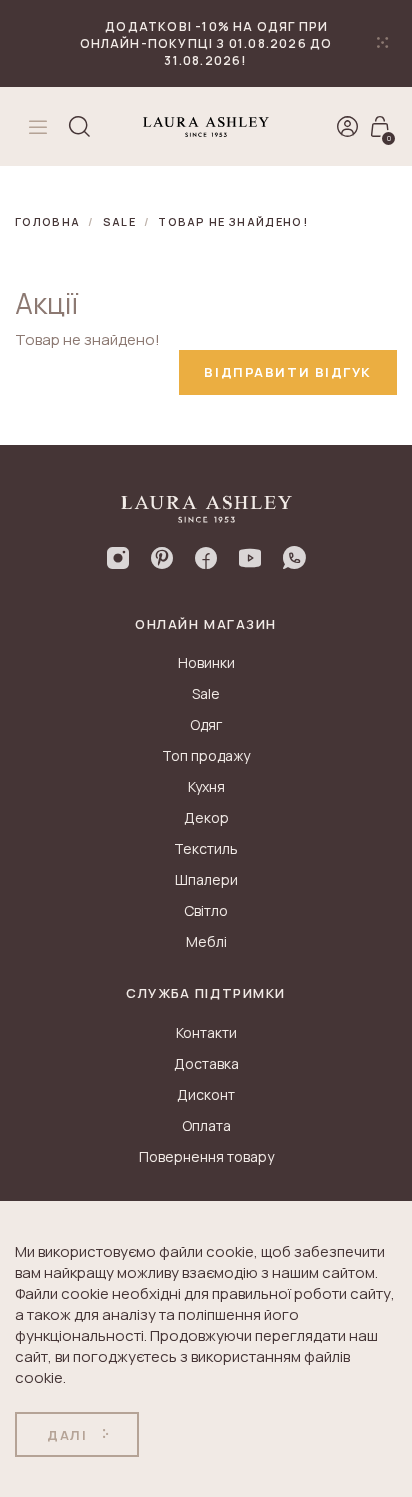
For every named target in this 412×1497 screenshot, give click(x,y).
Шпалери (206, 879)
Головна (47, 221)
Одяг (206, 724)
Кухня (206, 786)
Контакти (206, 1032)
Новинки (206, 662)
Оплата (206, 1125)
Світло (206, 910)
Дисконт (206, 1094)
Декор (206, 817)
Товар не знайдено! (233, 221)
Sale (119, 221)
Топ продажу (206, 755)
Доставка (206, 1063)
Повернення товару (206, 1156)
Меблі (206, 941)
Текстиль (206, 848)
